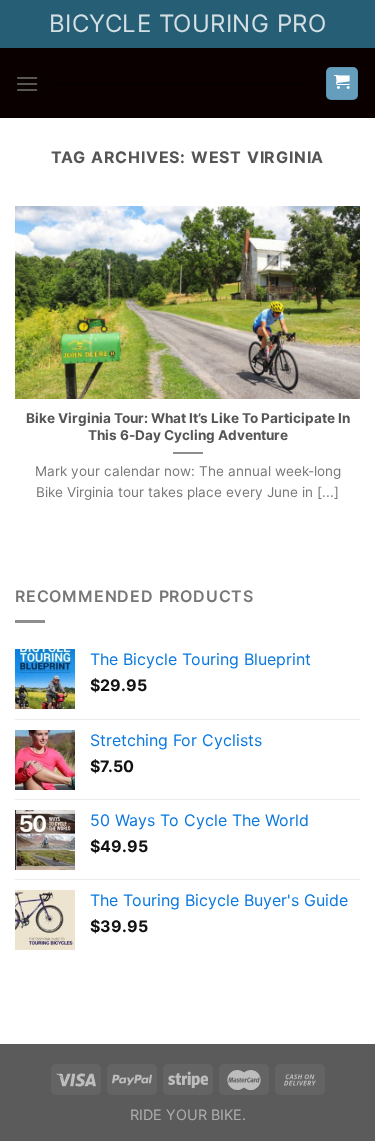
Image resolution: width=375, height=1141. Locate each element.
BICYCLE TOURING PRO (187, 23)
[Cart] (342, 83)
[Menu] (27, 83)
